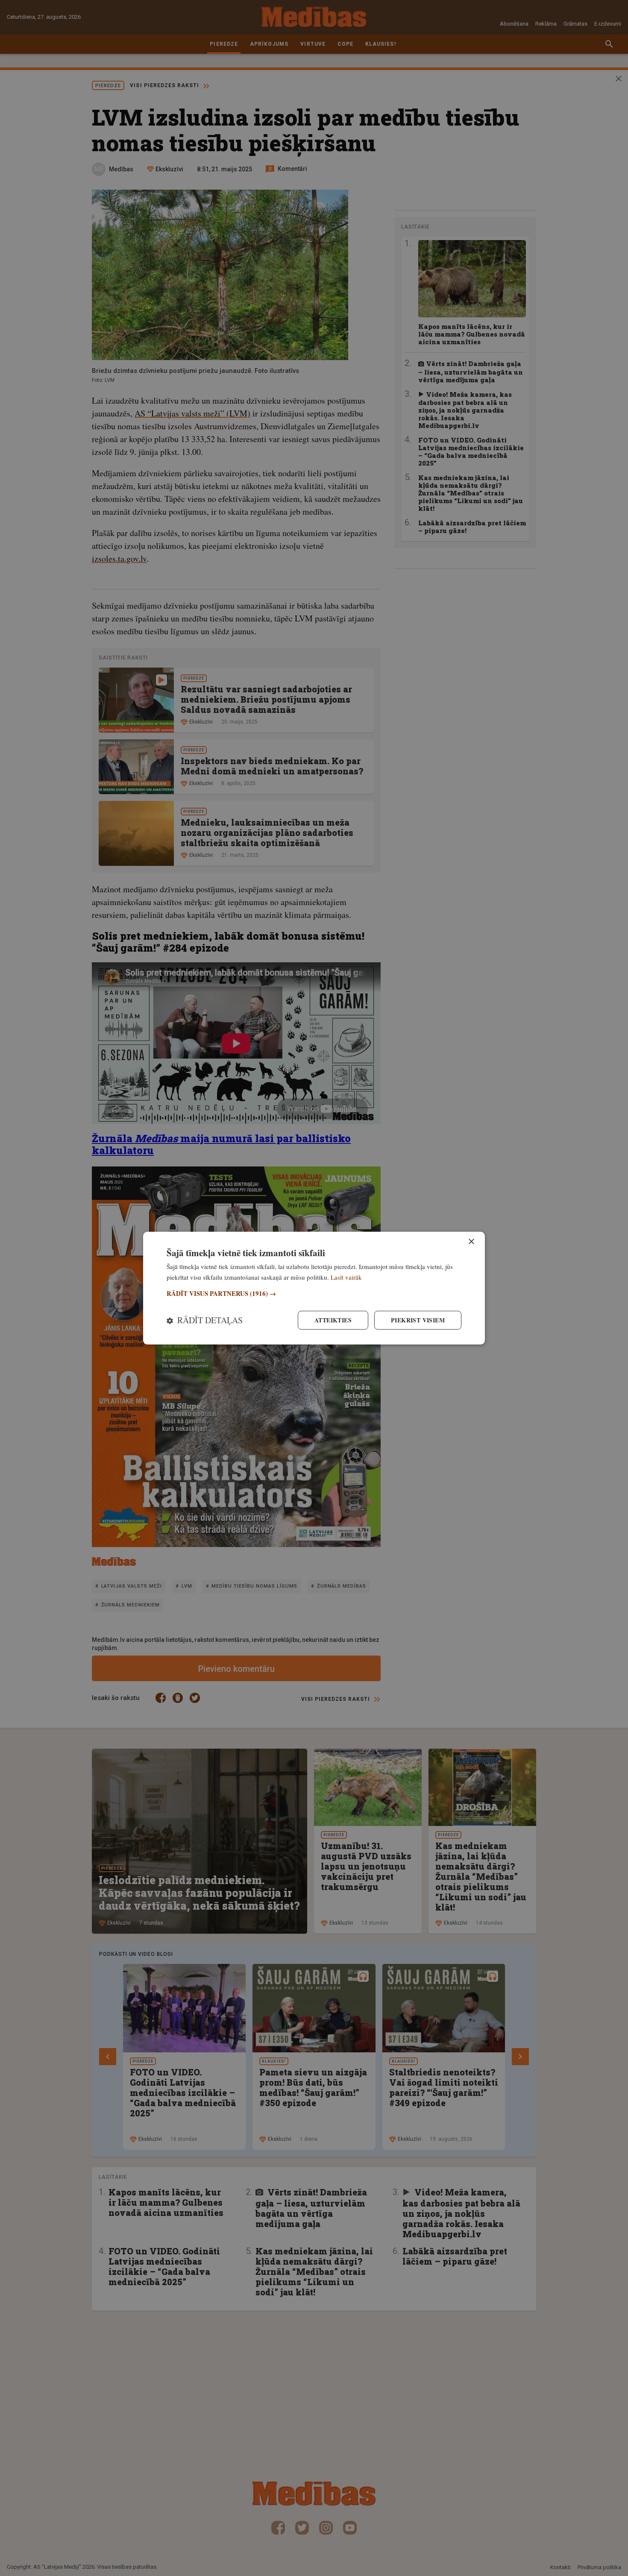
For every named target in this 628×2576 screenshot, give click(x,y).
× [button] (471, 1241)
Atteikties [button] (333, 1320)
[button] (314, 1294)
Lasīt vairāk (346, 1277)
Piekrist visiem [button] (418, 1320)
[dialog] (314, 1288)
